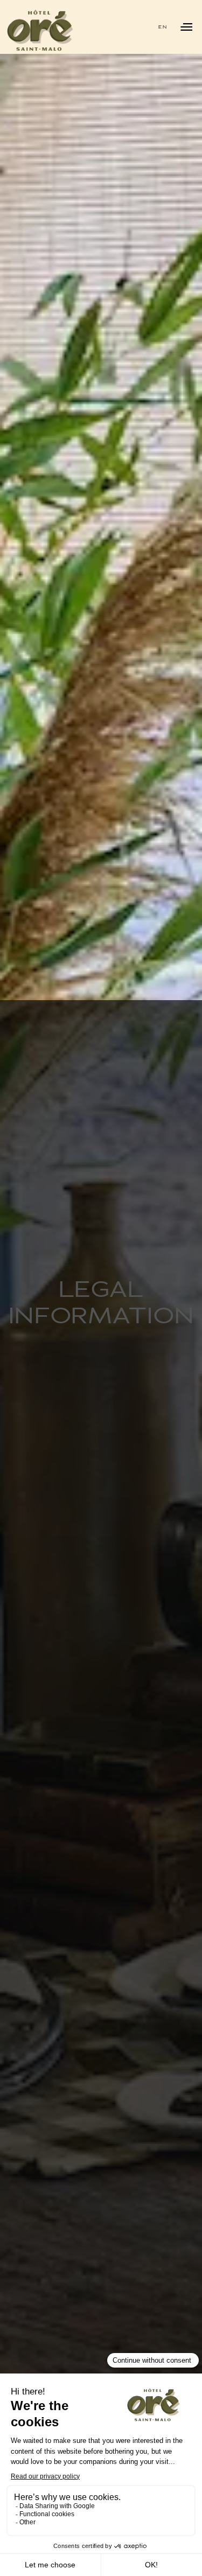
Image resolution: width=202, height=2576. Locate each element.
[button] (163, 27)
